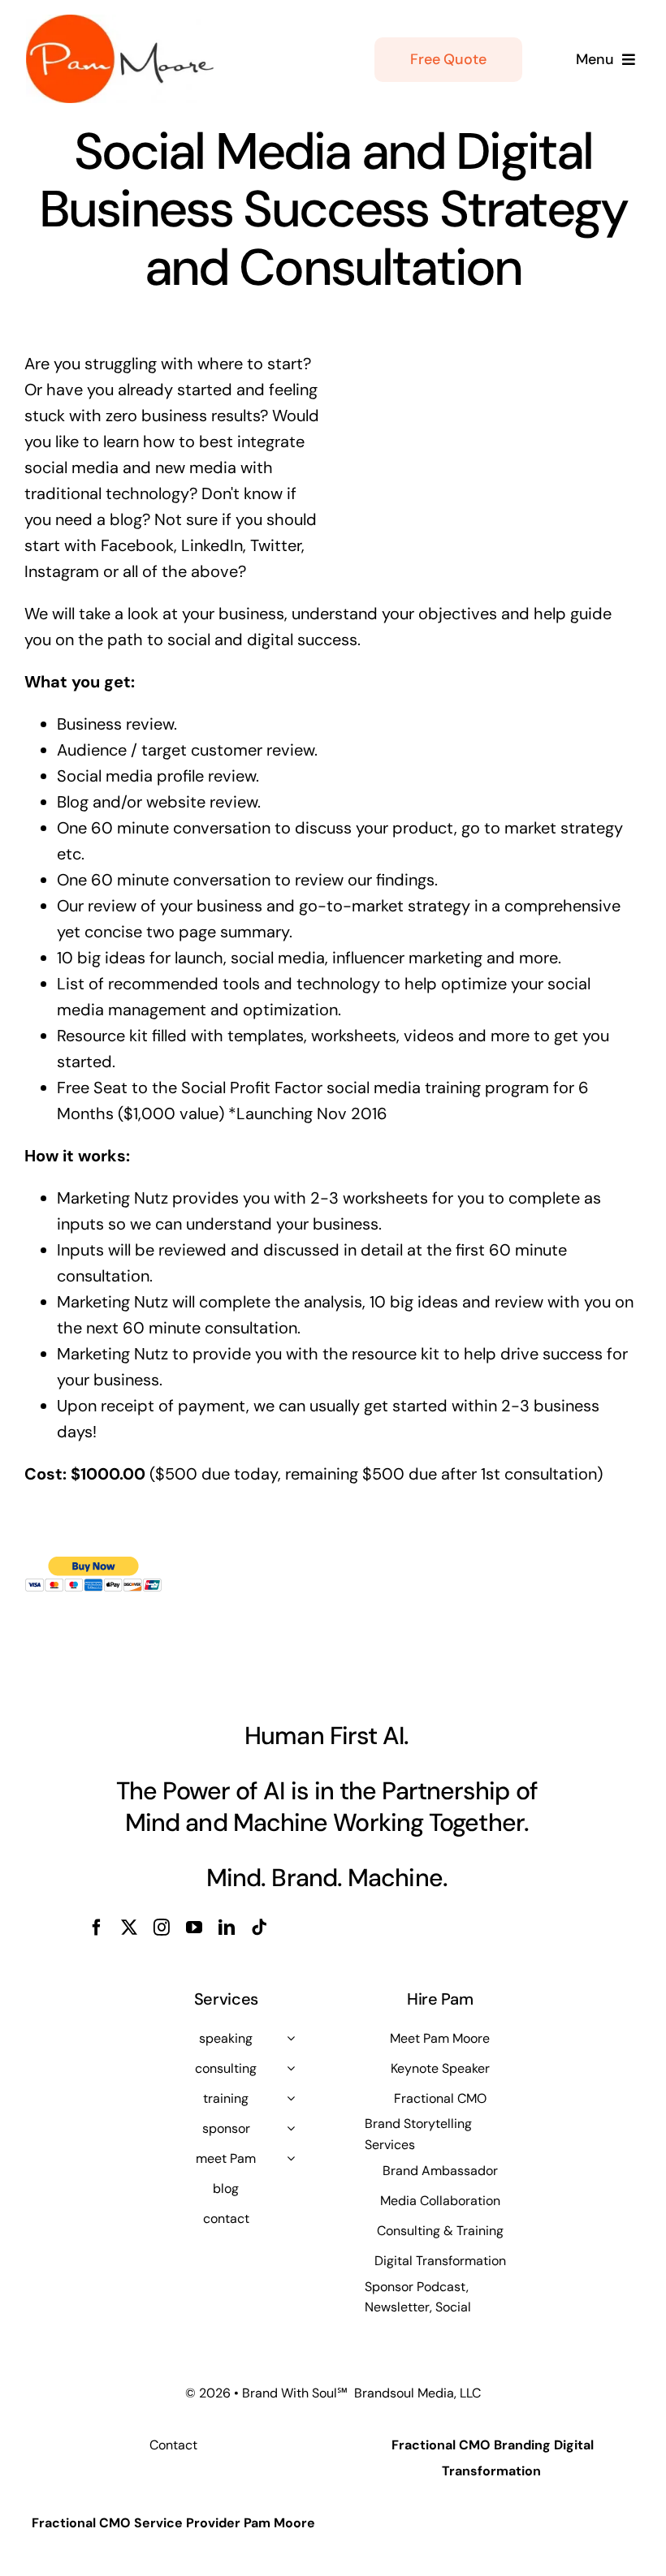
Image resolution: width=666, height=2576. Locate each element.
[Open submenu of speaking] (291, 2038)
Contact (173, 2445)
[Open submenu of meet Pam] (291, 2158)
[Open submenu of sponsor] (291, 2128)
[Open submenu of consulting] (291, 2068)
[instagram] (162, 1928)
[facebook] (97, 1928)
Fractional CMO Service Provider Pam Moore (173, 2523)
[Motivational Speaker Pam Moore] (120, 23)
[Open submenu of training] (291, 2098)
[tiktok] (259, 1928)
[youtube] (194, 1928)
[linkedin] (227, 1928)
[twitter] (129, 1928)
